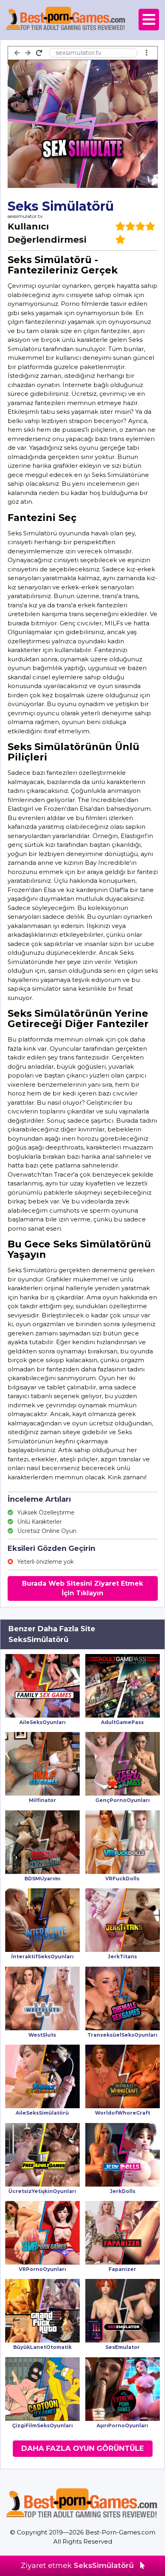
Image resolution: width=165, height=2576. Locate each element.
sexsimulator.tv (25, 216)
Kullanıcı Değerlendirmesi (47, 233)
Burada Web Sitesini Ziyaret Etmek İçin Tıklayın (82, 1588)
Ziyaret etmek (77, 2566)
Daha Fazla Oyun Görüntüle (83, 2448)
